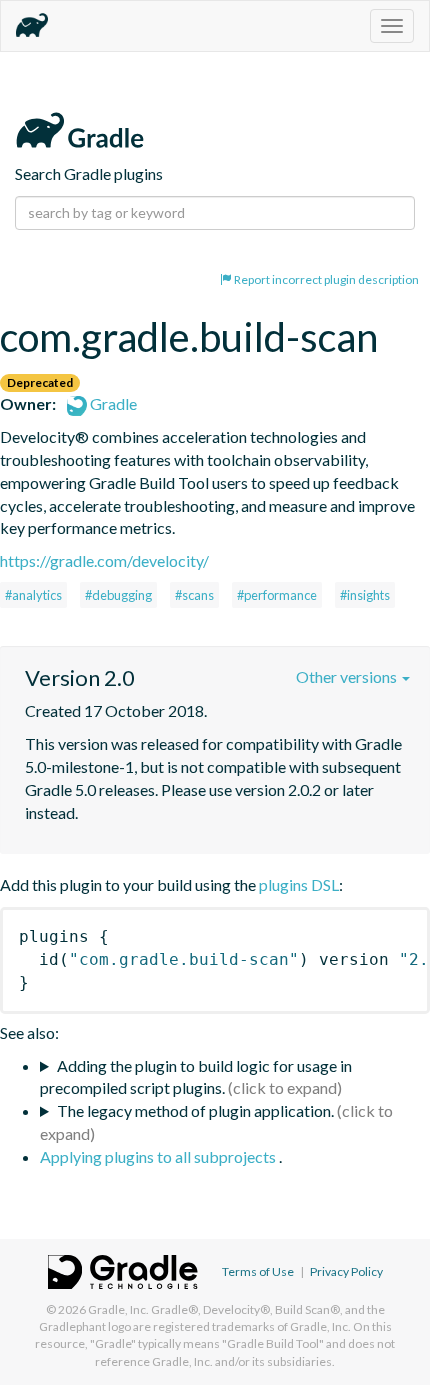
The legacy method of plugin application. (195, 1110)
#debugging (118, 595)
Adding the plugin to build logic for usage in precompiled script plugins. (196, 1077)
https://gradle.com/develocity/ (104, 560)
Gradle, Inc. (118, 1309)
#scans (194, 595)
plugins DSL (299, 884)
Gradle (112, 403)
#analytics (33, 595)
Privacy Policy (346, 1271)
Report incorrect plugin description (325, 279)
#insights (365, 595)
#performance (277, 595)
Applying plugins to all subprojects (159, 1156)
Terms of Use (258, 1271)
